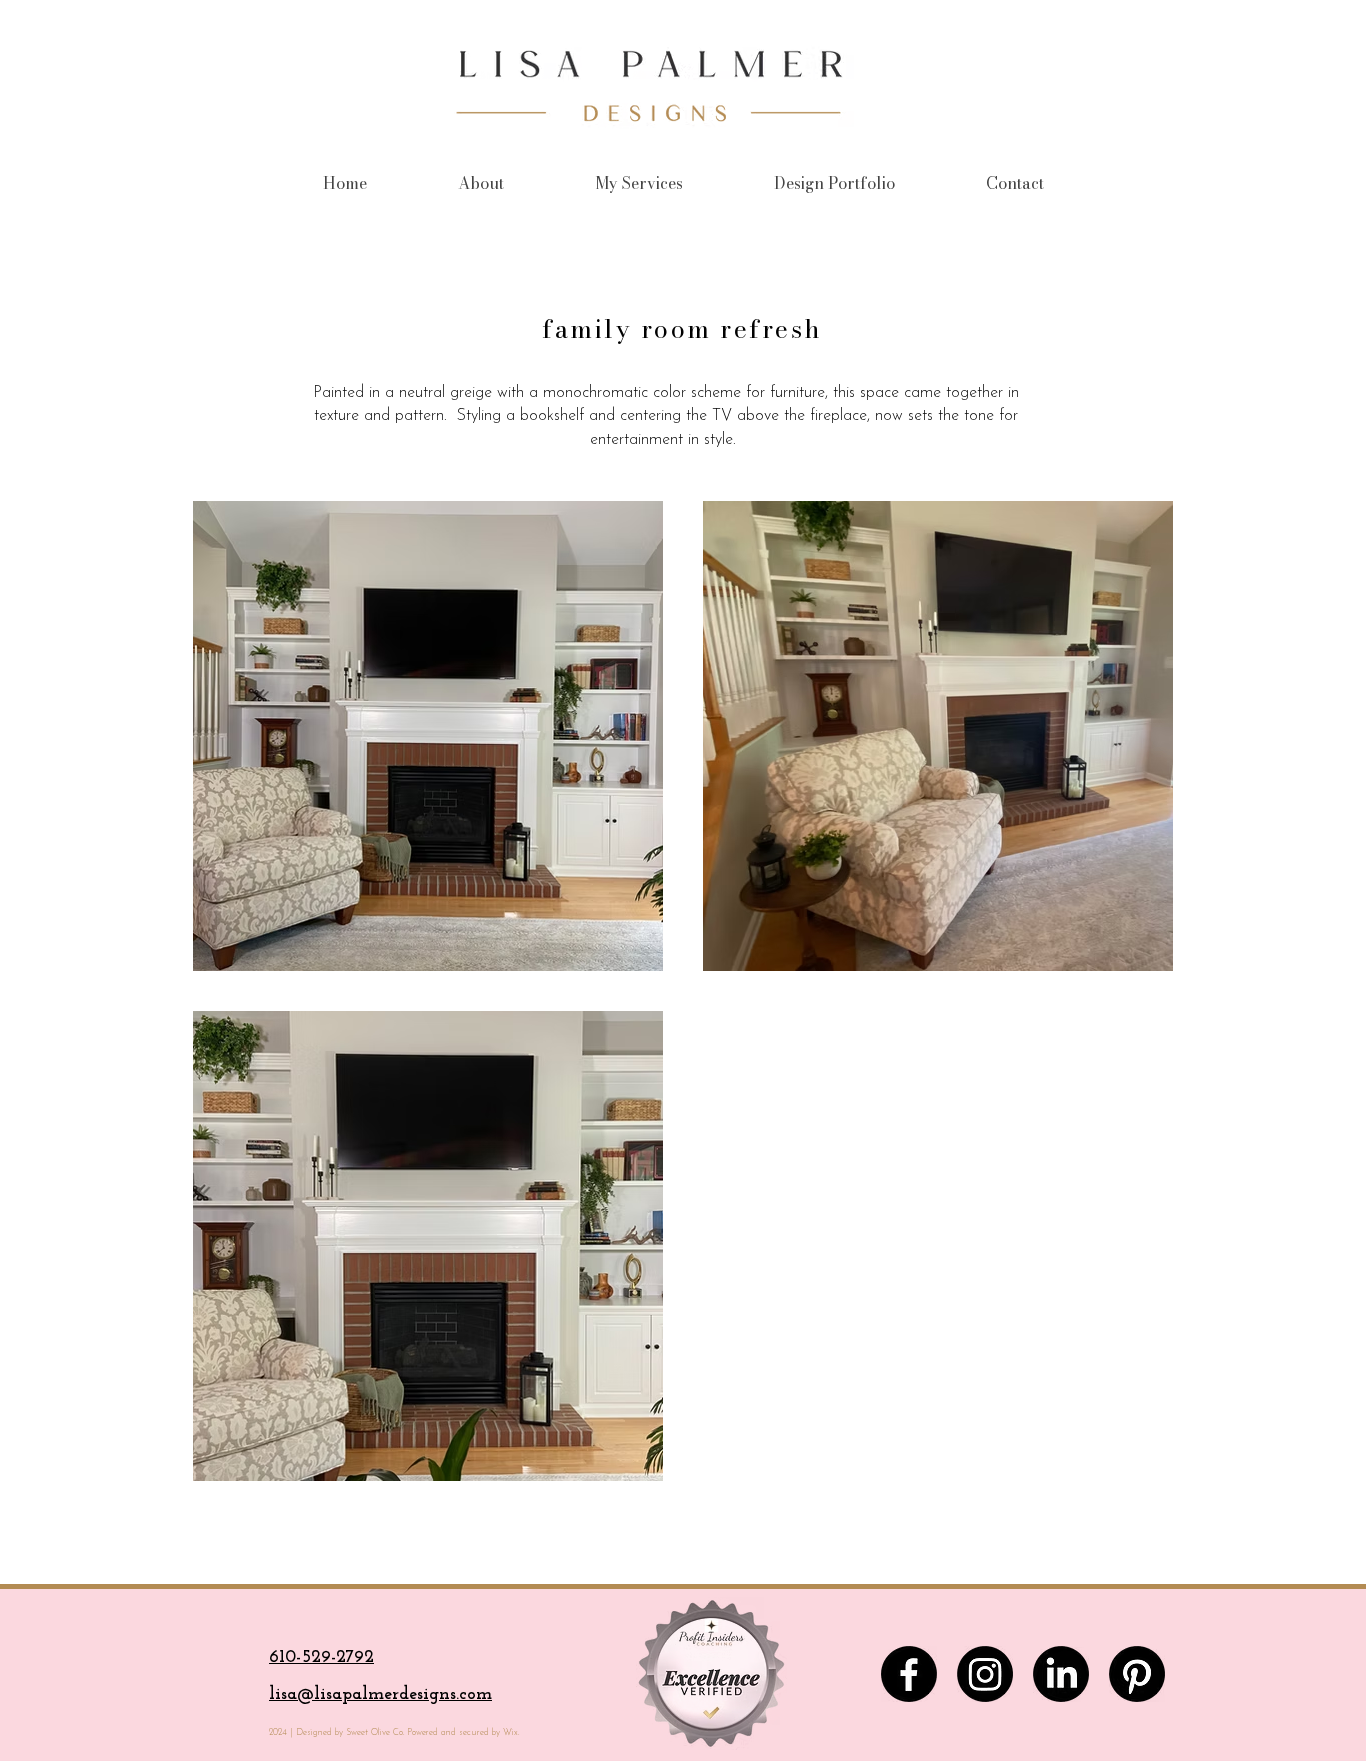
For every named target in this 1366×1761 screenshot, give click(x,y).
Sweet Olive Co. (373, 1732)
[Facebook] (909, 1674)
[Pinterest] (1137, 1674)
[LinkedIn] (1061, 1674)
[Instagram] (985, 1674)
